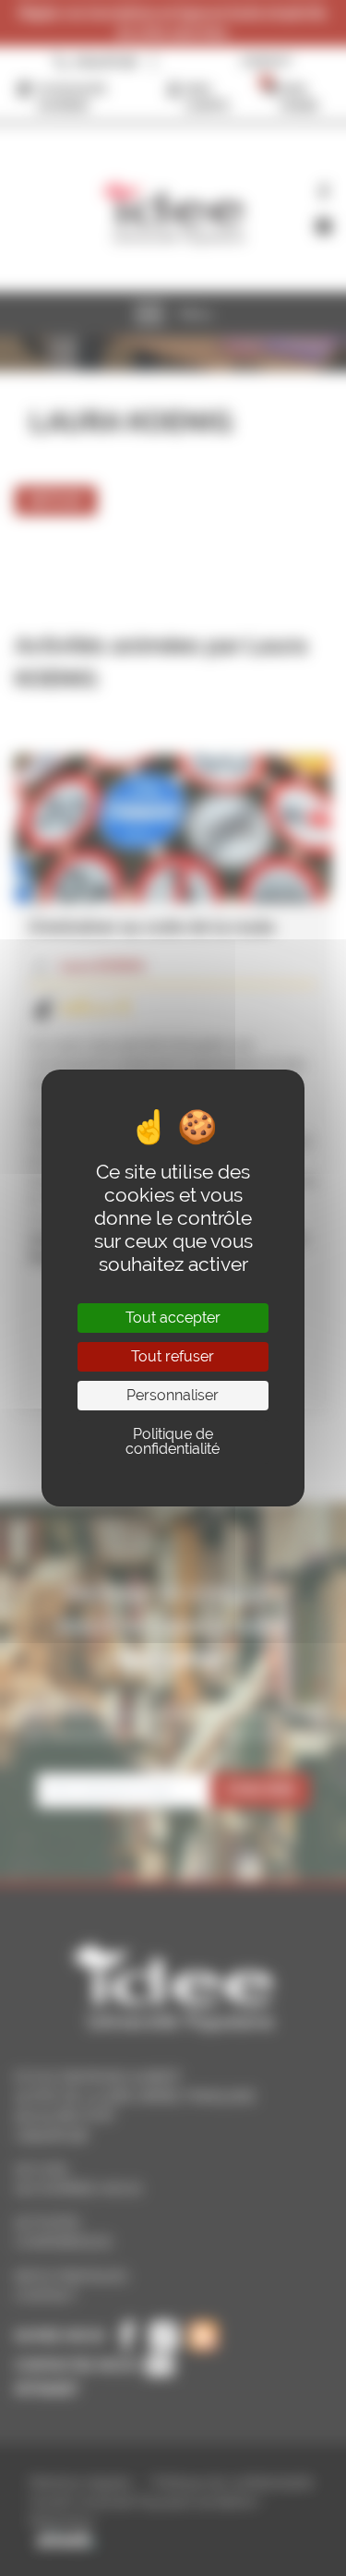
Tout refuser (173, 1356)
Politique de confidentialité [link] (173, 1441)
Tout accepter (173, 1318)
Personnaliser (173, 1395)
